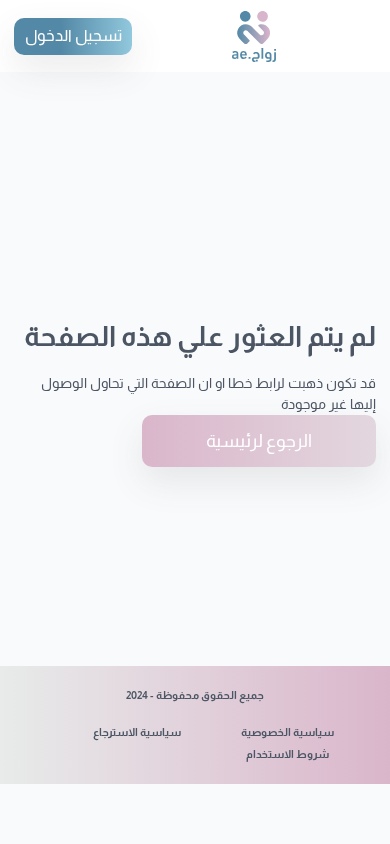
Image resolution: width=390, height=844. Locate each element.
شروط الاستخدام (287, 754)
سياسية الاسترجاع (137, 732)
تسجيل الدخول (73, 35)
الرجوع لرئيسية (259, 441)
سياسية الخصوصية (287, 732)
